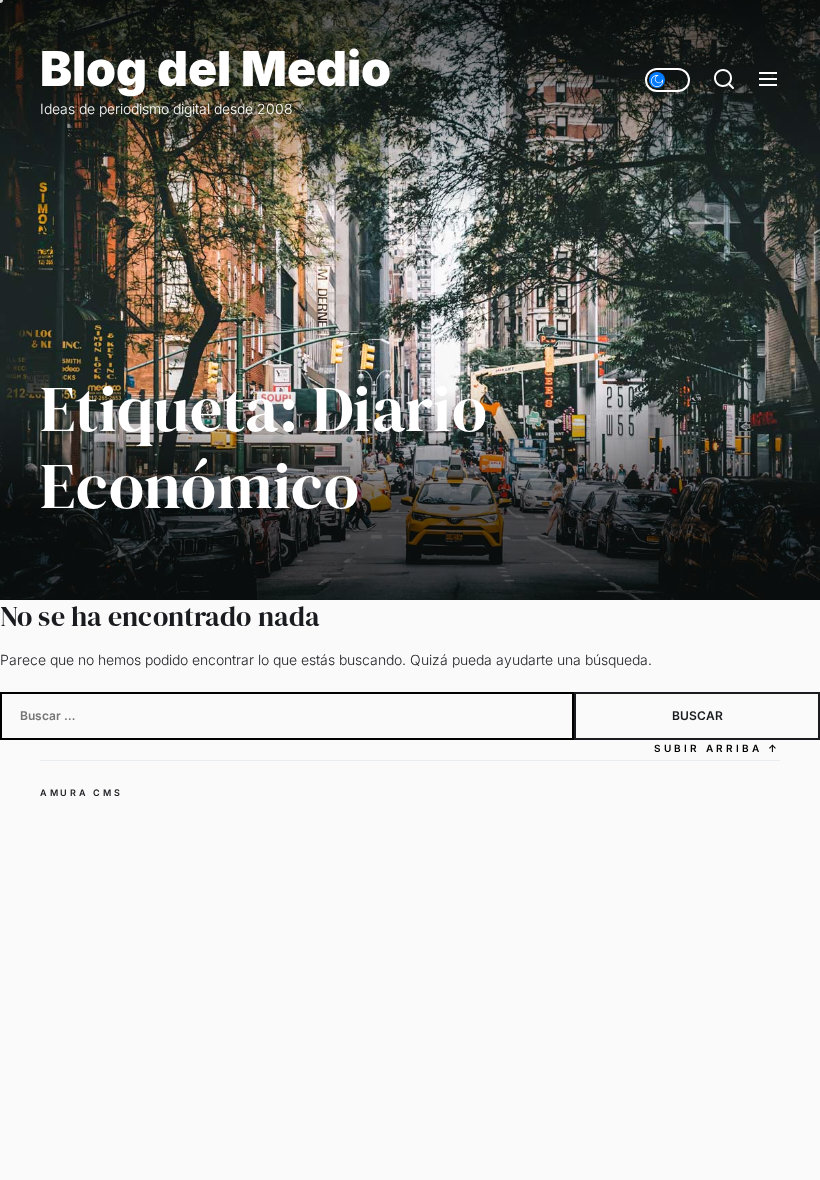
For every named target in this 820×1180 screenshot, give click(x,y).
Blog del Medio (215, 69)
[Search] (724, 80)
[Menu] (768, 80)
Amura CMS (81, 792)
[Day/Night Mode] (667, 80)
